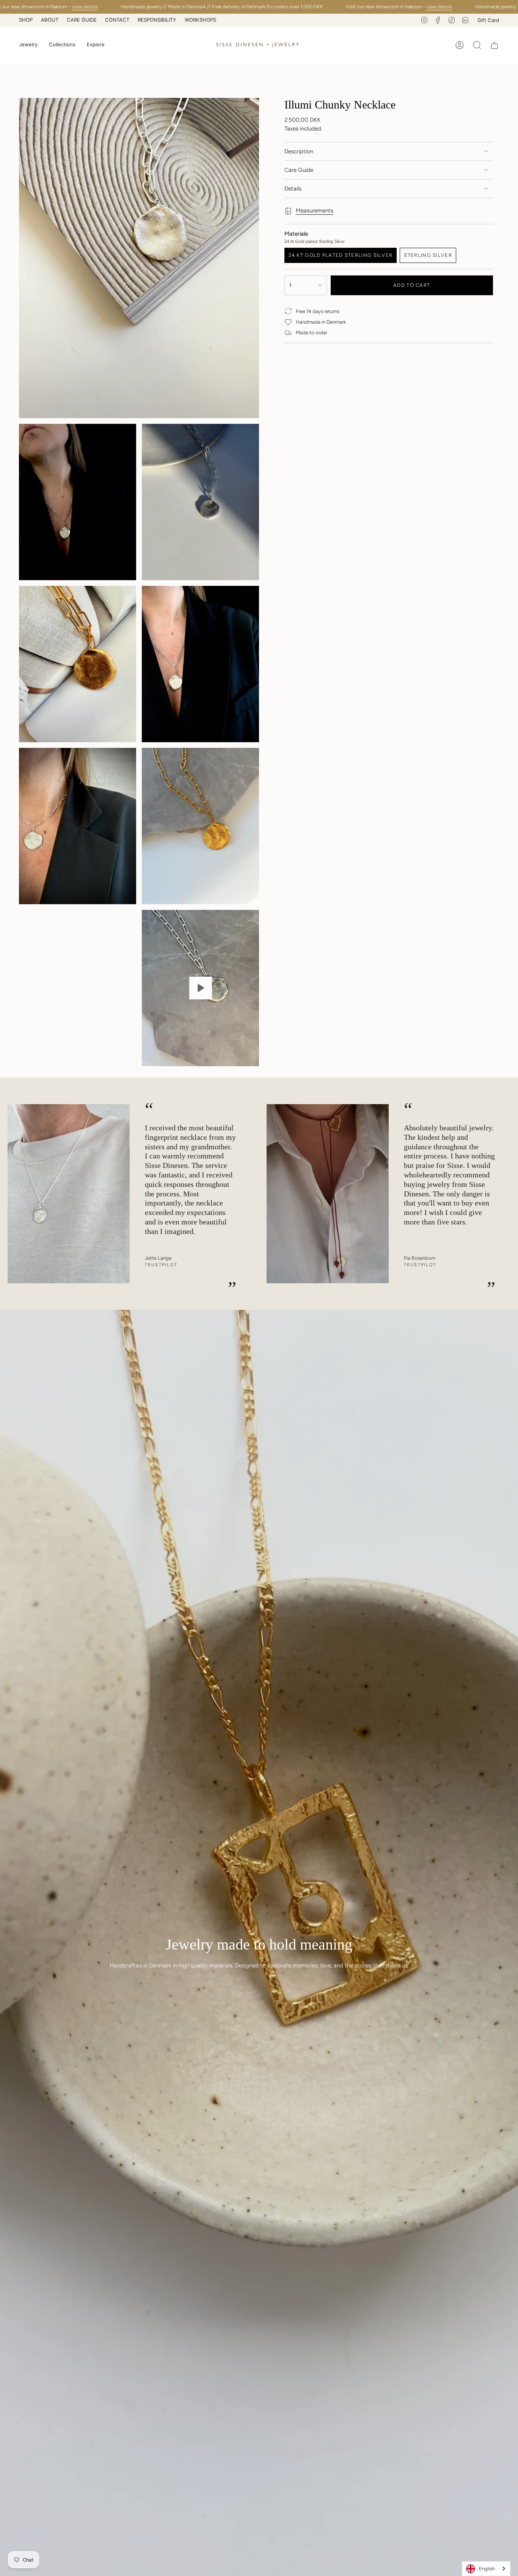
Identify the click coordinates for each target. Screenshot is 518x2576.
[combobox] (486, 2569)
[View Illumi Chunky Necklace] (200, 988)
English (487, 2569)
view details (85, 7)
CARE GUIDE (82, 20)
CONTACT (117, 20)
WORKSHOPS (200, 20)
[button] (28, 45)
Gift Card (488, 20)
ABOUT (50, 20)
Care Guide (299, 170)
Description (299, 151)
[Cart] (494, 45)
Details (293, 189)
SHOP (26, 20)
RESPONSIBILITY (157, 20)
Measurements (315, 211)
